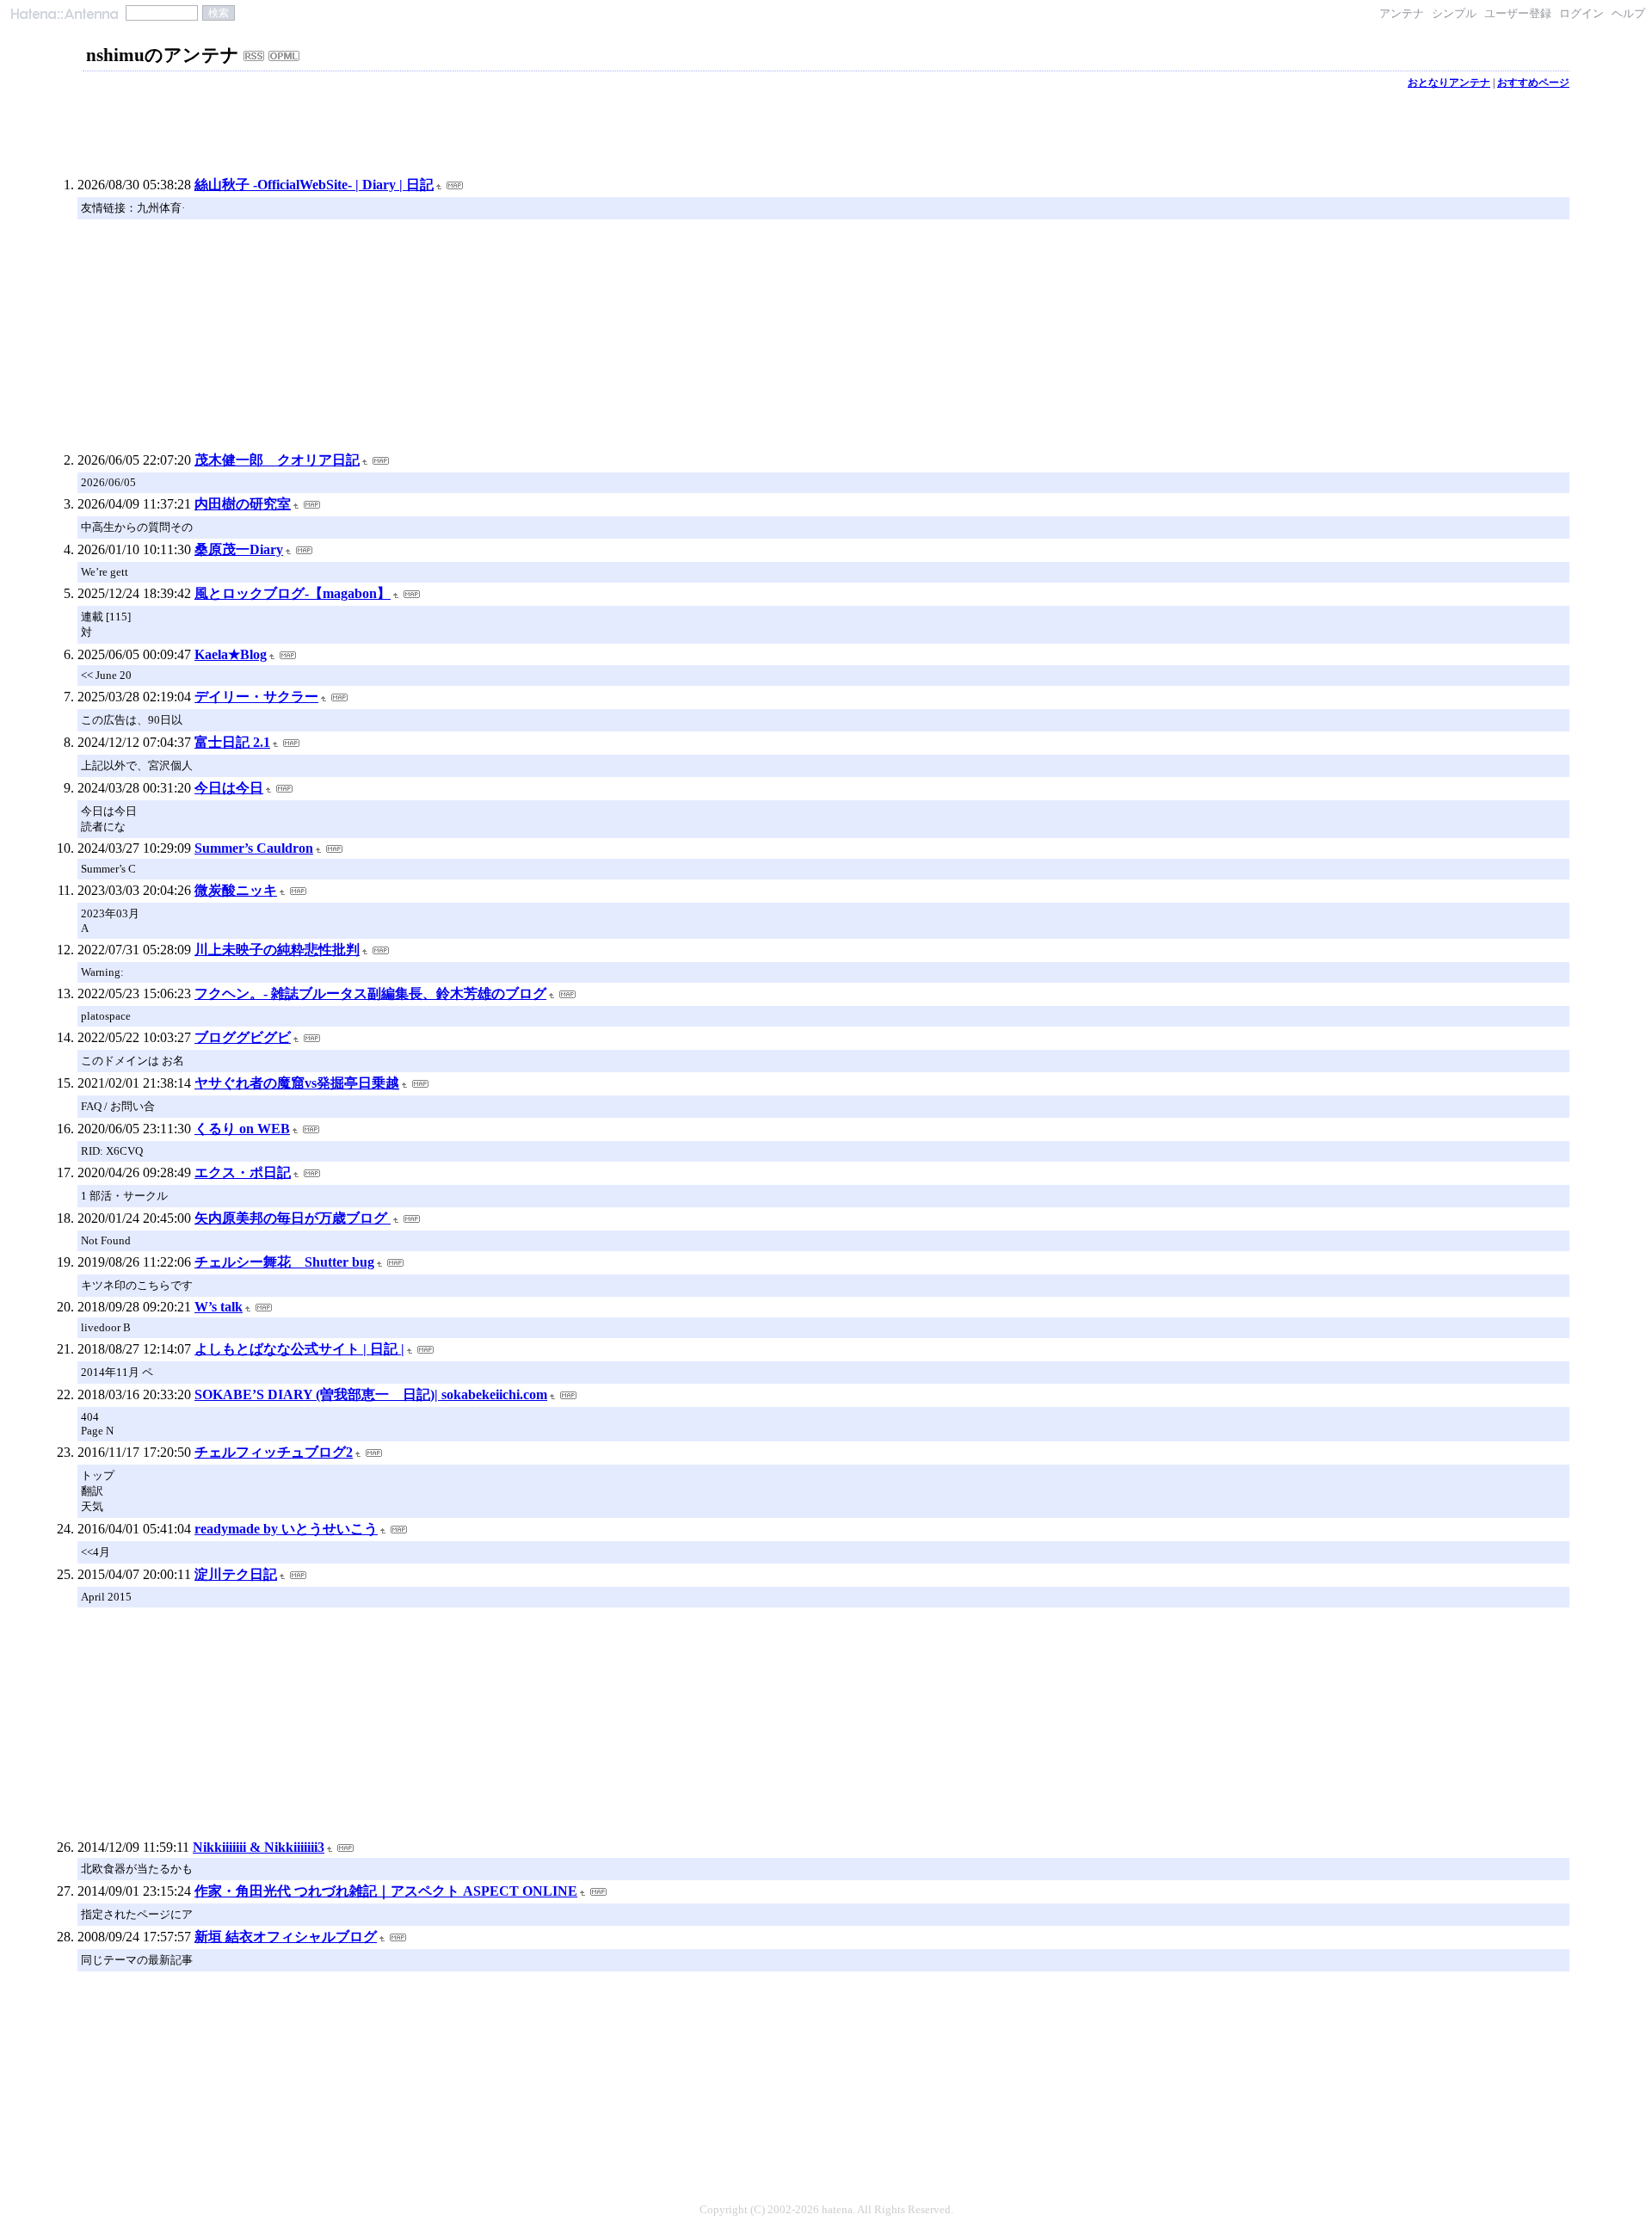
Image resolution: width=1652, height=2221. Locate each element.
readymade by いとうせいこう (286, 1529)
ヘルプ (1628, 13)
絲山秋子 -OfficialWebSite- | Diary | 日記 (314, 185)
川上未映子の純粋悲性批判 (277, 950)
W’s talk (219, 1307)
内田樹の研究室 (243, 504)
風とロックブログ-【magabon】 (293, 593)
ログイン (1581, 13)
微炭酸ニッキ (236, 890)
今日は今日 (229, 788)
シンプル (1454, 13)
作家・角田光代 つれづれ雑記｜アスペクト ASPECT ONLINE (386, 1891)
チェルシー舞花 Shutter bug (284, 1262)
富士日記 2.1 (232, 742)
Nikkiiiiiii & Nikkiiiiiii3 (259, 1847)
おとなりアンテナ (1449, 83)
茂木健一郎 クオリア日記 (277, 460)
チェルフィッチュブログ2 (274, 1452)
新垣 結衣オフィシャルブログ (286, 1937)
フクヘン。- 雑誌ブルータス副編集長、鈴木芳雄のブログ (370, 993)
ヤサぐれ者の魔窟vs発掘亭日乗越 (297, 1083)
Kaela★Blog (231, 654)
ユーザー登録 (1518, 13)
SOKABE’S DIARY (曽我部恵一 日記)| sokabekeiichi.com (371, 1394)
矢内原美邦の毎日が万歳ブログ (293, 1218)
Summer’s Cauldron (254, 848)
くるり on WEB (242, 1129)
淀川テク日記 (236, 1574)
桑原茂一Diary (239, 549)
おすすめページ (1533, 83)
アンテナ (1402, 13)
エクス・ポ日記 (243, 1172)
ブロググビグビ (243, 1037)
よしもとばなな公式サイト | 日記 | (299, 1349)
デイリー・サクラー (256, 697)
